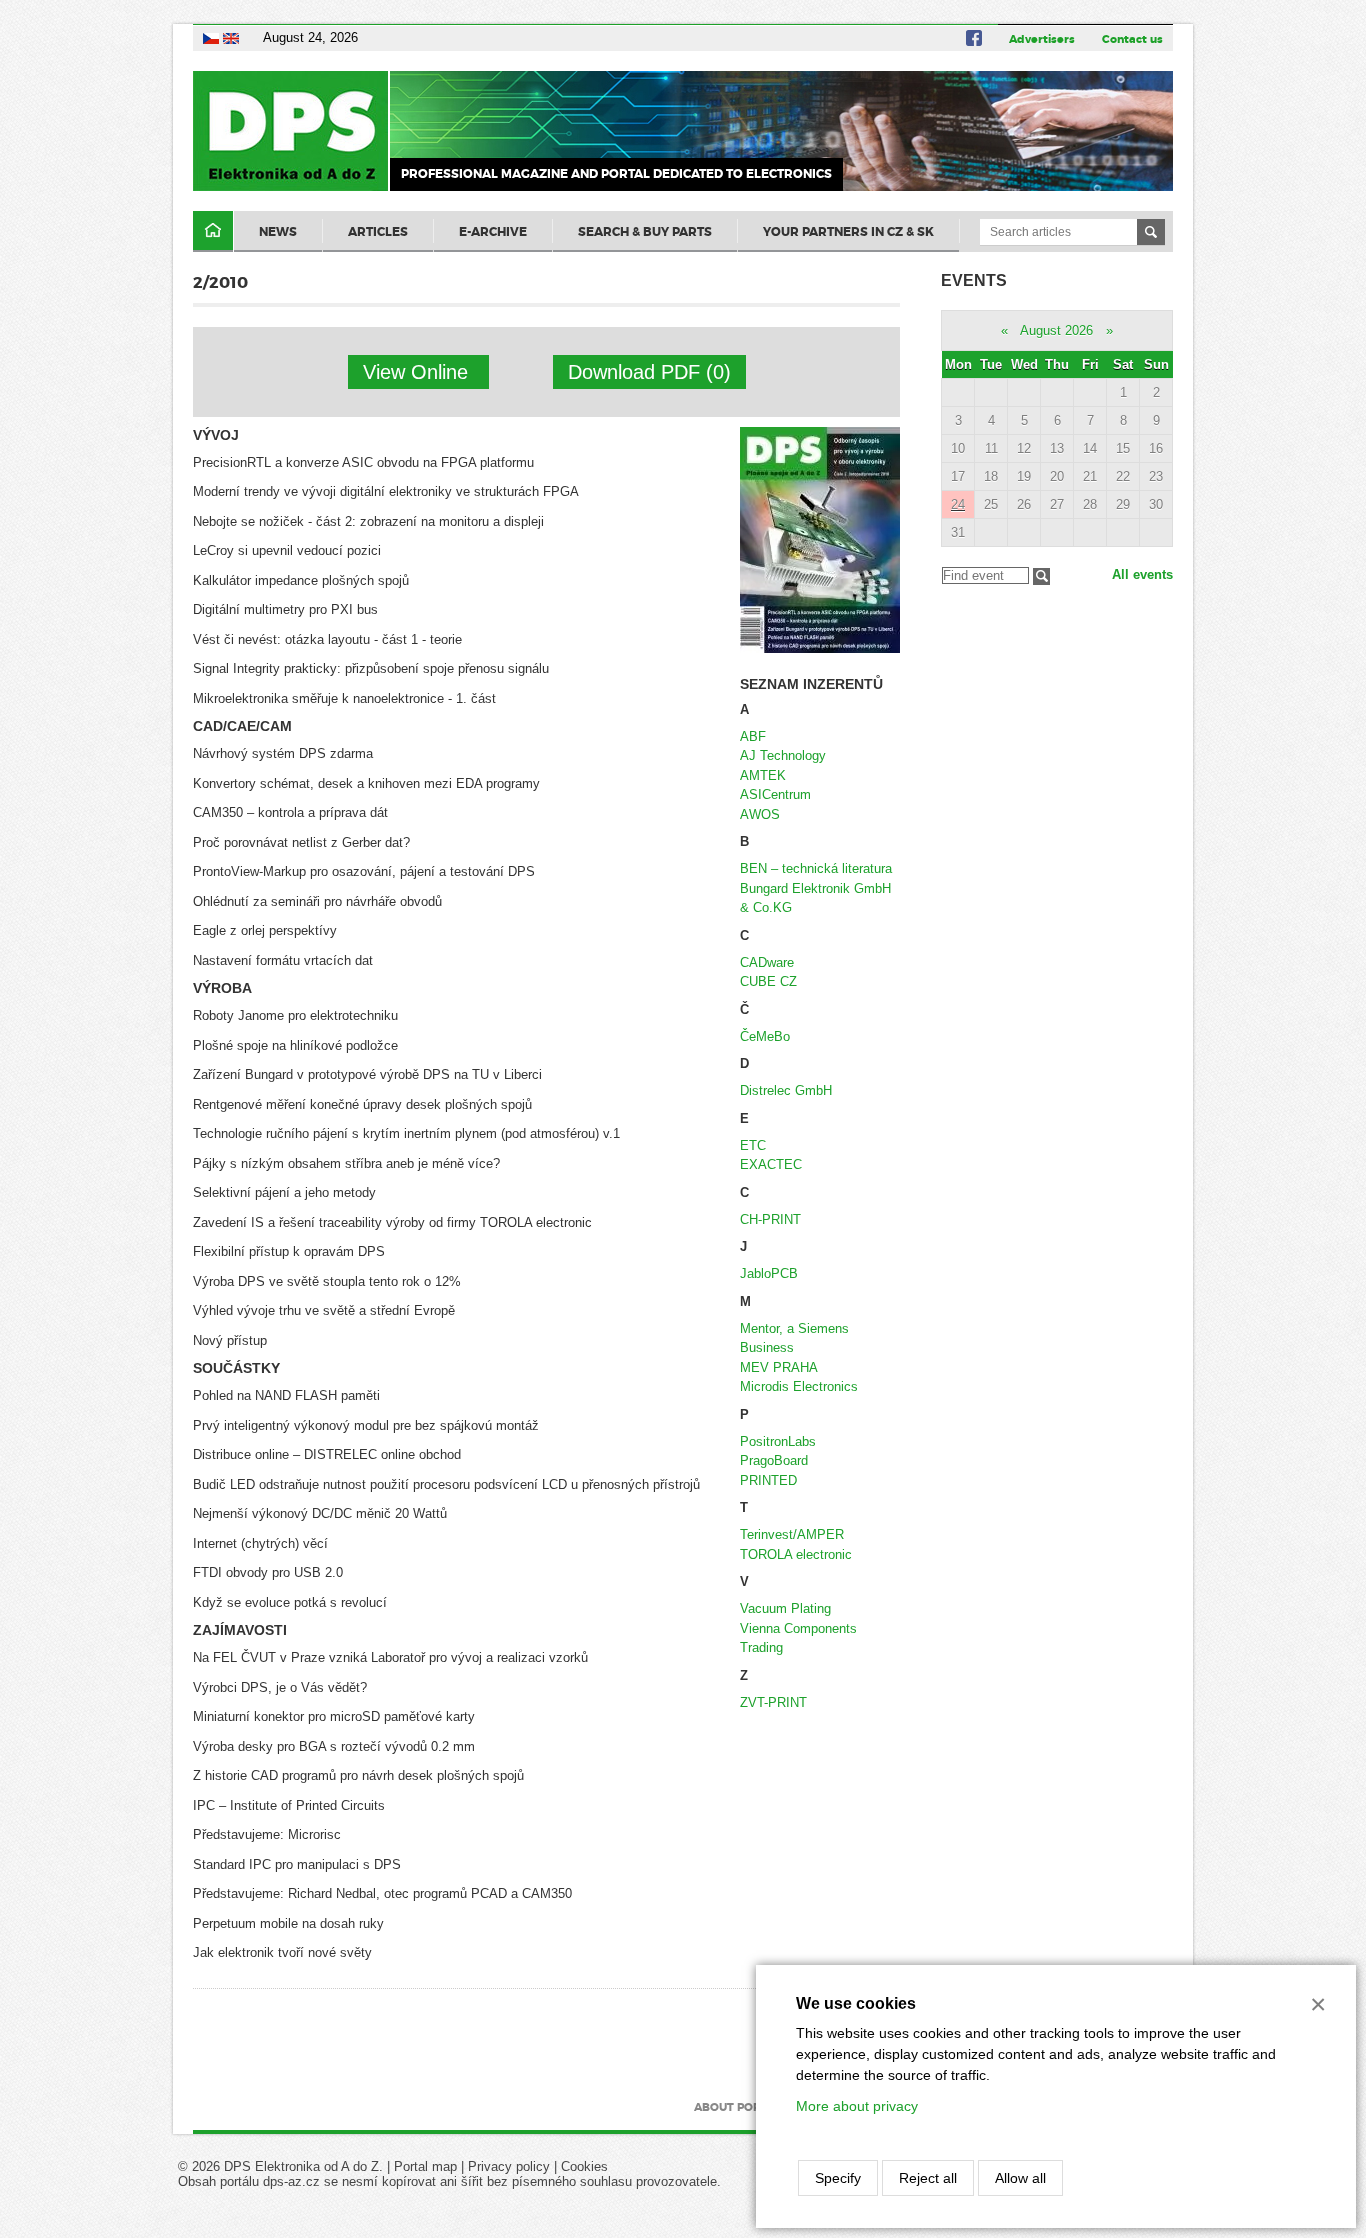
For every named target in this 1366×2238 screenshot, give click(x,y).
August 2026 (1056, 330)
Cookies (584, 2166)
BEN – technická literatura (816, 868)
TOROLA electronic (796, 1554)
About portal (737, 2107)
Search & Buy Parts (645, 232)
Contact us (1132, 39)
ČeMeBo (765, 1036)
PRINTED (768, 1480)
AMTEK (763, 775)
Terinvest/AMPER (792, 1534)
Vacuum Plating (785, 1608)
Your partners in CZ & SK (848, 232)
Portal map (425, 2166)
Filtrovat (1041, 576)
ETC (753, 1145)
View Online (418, 372)
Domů (213, 231)
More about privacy (857, 2106)
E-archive (493, 232)
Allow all (1020, 2178)
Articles (378, 232)
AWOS (760, 814)
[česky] (211, 37)
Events (974, 280)
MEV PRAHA (779, 1367)
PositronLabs (778, 1441)
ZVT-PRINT (773, 1702)
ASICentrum (775, 794)
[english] (231, 37)
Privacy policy (509, 2166)
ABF (753, 736)
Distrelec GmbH (786, 1090)
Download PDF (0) (649, 372)
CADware (767, 962)
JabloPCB (769, 1273)
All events (1142, 574)
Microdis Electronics (799, 1386)
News (278, 232)
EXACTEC (771, 1164)
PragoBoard (774, 1460)
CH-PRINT (770, 1219)
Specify (838, 2178)
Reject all (928, 2178)
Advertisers (1042, 39)
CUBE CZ (768, 981)
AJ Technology (783, 755)
